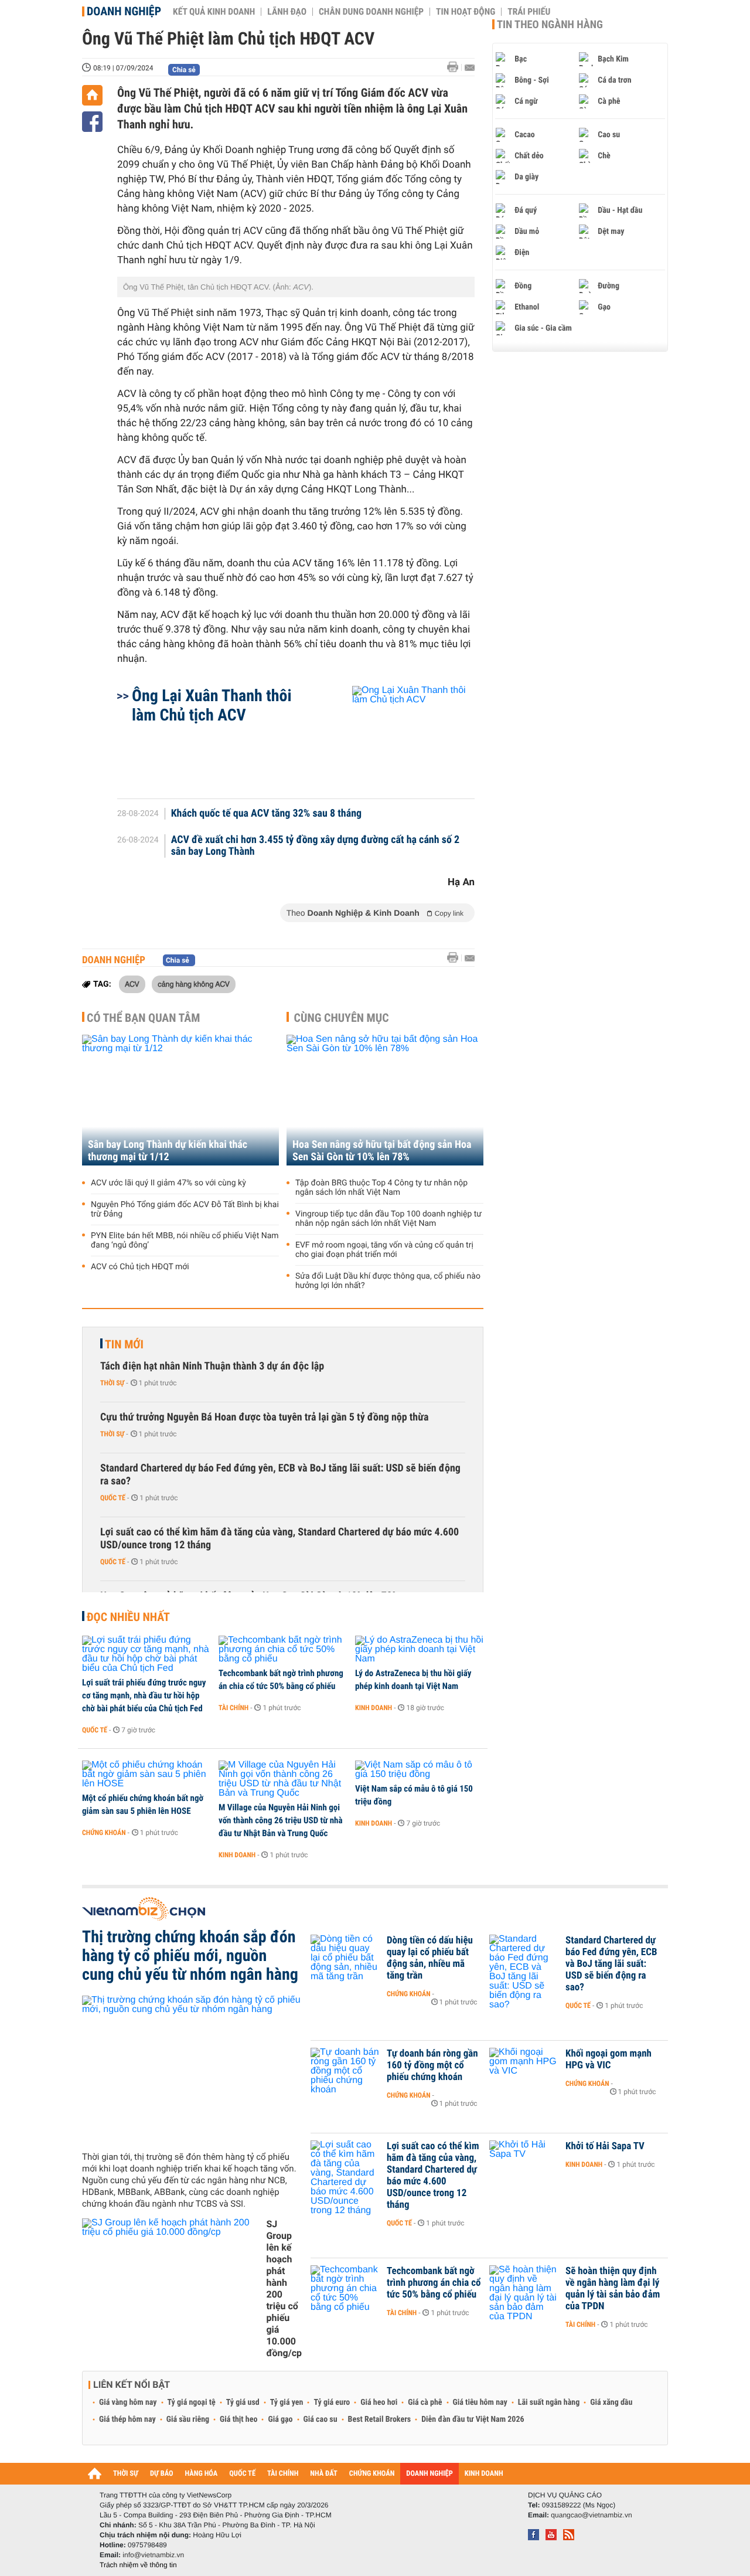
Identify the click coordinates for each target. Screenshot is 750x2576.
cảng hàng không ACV (194, 984)
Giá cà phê (425, 2402)
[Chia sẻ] (92, 122)
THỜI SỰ (126, 2474)
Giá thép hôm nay (127, 2419)
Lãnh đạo (287, 12)
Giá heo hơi (379, 2402)
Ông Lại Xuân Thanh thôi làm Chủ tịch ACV (212, 705)
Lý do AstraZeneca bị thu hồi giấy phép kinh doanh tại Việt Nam (413, 1680)
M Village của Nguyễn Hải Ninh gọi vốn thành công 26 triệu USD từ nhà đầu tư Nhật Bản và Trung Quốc (281, 1820)
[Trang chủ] (92, 95)
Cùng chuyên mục (342, 1018)
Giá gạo (280, 2419)
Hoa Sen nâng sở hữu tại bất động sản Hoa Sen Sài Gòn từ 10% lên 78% (382, 1151)
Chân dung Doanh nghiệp (371, 12)
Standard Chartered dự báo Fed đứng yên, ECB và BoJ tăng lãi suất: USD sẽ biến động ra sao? (280, 1475)
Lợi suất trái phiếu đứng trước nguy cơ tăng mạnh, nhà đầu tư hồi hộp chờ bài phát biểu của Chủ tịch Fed (144, 1695)
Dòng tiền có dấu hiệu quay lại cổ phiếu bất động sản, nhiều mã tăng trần (430, 1958)
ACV (132, 984)
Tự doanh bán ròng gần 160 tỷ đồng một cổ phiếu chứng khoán (432, 2065)
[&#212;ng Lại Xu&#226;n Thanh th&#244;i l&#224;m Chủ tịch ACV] (399, 736)
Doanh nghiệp (124, 11)
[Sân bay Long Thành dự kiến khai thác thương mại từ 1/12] (180, 1100)
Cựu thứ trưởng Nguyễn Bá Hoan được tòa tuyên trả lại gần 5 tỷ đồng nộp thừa (264, 1417)
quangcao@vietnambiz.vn (591, 2515)
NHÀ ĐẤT (323, 2474)
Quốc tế (113, 1498)
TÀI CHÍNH (283, 2474)
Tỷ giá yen (287, 2402)
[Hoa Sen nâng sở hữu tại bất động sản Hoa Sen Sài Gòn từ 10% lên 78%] (385, 1100)
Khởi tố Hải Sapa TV (605, 2146)
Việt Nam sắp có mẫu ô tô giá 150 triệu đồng (414, 1795)
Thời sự (112, 1383)
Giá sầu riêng (188, 2419)
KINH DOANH (484, 2474)
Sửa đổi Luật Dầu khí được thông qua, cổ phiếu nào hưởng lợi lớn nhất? (388, 1281)
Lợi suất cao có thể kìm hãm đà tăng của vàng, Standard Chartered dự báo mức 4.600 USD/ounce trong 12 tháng (279, 1539)
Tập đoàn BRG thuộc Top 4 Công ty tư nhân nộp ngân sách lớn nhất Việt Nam (381, 1188)
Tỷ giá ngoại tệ (192, 2402)
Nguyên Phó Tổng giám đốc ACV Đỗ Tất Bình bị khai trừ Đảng (185, 1209)
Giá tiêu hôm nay (480, 2402)
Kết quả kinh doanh (214, 12)
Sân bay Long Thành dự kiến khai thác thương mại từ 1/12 (168, 1151)
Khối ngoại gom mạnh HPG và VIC (608, 2060)
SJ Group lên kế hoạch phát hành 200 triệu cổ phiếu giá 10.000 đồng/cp (284, 2288)
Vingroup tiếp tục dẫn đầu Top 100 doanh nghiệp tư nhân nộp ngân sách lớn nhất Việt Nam (388, 1219)
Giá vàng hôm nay (128, 2402)
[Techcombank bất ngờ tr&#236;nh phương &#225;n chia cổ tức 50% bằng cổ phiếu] (283, 1650)
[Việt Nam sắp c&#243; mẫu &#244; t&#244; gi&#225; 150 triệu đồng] (419, 1770)
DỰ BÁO (162, 2474)
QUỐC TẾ (242, 2474)
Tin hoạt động (466, 12)
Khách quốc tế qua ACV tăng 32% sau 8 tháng (266, 814)
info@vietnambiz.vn (153, 2555)
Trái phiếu (529, 12)
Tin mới (124, 1344)
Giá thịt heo (238, 2419)
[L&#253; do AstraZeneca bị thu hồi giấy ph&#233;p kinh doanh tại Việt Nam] (419, 1650)
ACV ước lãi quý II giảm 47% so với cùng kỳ (168, 1183)
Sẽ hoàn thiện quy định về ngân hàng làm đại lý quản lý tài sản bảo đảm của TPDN (613, 2289)
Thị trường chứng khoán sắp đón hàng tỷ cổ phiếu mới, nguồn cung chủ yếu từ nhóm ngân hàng (190, 1956)
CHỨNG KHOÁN (372, 2474)
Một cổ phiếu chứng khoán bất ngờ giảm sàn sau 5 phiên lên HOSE (143, 1804)
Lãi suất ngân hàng (549, 2402)
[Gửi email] (470, 68)
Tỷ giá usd (243, 2402)
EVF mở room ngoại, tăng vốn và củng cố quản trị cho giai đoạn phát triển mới (384, 1250)
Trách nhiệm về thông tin (138, 2565)
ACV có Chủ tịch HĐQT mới (140, 1267)
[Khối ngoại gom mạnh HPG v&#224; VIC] (524, 2071)
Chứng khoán (104, 1833)
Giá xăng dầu (611, 2402)
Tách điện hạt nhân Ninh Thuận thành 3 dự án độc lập (212, 1366)
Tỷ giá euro (332, 2402)
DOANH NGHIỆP (429, 2474)
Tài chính (233, 1708)
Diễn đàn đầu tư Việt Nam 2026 (473, 2419)
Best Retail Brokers (380, 2419)
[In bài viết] (456, 67)
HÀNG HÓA (202, 2474)
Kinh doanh (374, 1708)
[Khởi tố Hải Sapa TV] (524, 2164)
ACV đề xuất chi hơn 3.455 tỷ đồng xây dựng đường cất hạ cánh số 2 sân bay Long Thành (316, 846)
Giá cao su (321, 2419)
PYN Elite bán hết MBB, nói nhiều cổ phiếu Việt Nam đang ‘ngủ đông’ (185, 1241)
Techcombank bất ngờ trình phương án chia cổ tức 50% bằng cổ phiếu (281, 1680)
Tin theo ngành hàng (550, 25)
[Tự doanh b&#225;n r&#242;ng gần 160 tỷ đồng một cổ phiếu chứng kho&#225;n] (346, 2071)
